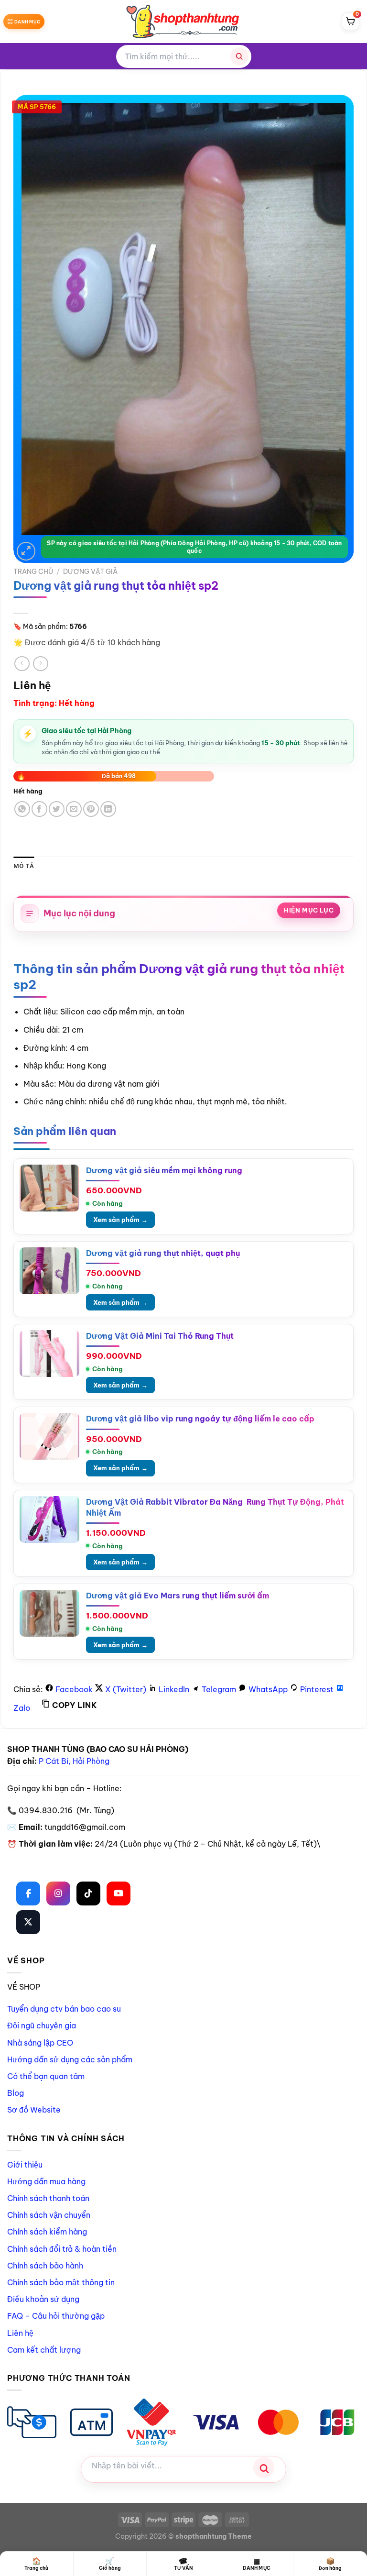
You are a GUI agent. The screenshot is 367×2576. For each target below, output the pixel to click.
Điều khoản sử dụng (43, 2299)
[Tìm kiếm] (239, 56)
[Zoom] (26, 551)
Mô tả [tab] (24, 866)
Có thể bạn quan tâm (46, 2076)
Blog (16, 2093)
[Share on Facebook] (39, 809)
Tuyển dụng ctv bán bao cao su (64, 2009)
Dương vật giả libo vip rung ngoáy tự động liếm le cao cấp (200, 1419)
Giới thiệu (25, 2165)
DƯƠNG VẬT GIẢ (90, 572)
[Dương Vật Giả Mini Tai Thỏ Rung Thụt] (49, 1354)
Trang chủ (33, 572)
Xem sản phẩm (120, 1220)
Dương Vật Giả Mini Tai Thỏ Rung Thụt (160, 1336)
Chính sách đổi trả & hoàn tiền (62, 2249)
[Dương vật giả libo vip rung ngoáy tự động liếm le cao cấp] (49, 1436)
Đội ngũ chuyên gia (42, 2026)
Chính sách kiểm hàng (47, 2232)
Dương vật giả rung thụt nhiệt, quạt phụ (163, 1253)
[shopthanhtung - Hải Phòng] (183, 22)
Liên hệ (20, 2333)
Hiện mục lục (309, 910)
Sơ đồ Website (34, 2110)
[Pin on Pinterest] (91, 809)
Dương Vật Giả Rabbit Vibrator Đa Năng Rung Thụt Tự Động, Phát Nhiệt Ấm (215, 1507)
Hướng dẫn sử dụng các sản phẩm (70, 2059)
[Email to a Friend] (74, 809)
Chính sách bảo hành (45, 2266)
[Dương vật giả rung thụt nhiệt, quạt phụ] (49, 1271)
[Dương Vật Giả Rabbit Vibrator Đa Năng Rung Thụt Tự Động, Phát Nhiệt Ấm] (49, 1519)
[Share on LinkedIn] (108, 809)
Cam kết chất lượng (44, 2350)
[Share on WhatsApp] (22, 809)
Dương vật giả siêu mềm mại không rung (164, 1170)
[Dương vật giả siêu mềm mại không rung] (49, 1188)
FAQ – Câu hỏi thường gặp (56, 2316)
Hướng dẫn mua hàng (46, 2181)
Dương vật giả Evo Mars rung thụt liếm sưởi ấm (178, 1596)
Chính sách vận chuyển (49, 2215)
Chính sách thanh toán (48, 2198)
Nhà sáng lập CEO (40, 2043)
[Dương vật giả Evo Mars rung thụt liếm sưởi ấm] (49, 1613)
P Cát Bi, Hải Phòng (74, 1761)
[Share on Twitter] (57, 809)
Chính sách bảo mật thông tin (61, 2282)
